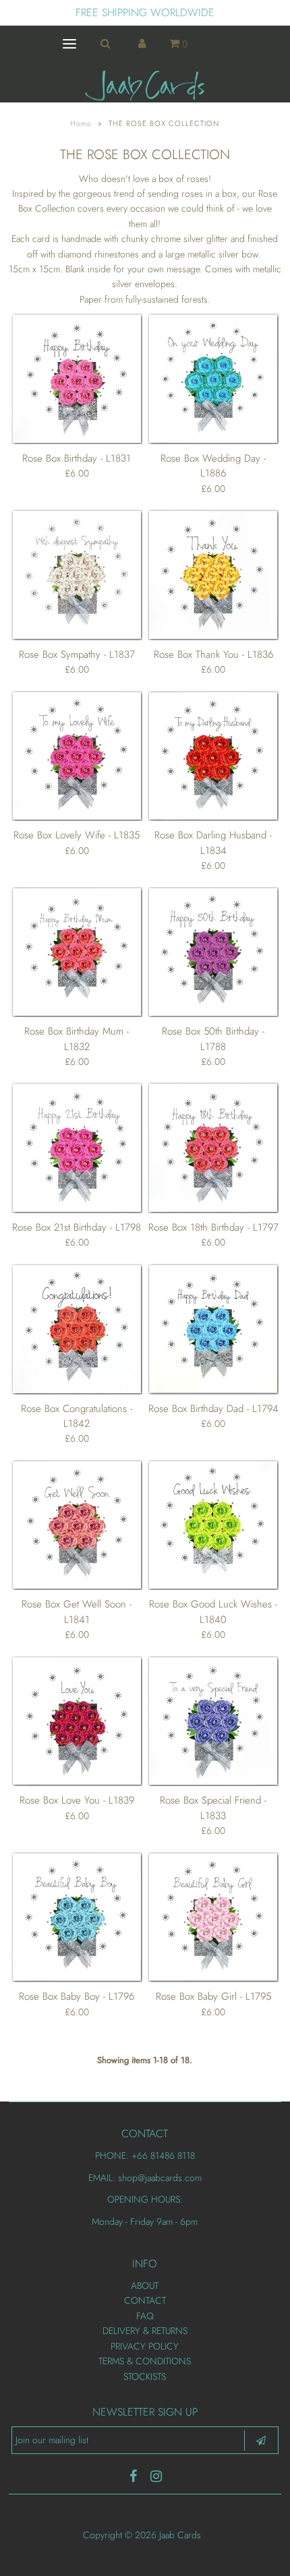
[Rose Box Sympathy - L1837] (77, 575)
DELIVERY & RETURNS (145, 2331)
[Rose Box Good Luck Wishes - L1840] (213, 1525)
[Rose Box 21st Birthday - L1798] (77, 1148)
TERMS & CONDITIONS (145, 2361)
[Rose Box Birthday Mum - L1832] (77, 952)
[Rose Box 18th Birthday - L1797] (213, 1148)
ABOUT (145, 2286)
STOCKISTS (145, 2376)
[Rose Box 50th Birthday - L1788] (213, 952)
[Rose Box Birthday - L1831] (77, 379)
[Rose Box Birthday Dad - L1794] (213, 1329)
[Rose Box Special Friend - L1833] (213, 1721)
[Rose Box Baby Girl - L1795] (213, 1918)
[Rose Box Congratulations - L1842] (77, 1329)
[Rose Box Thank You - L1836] (213, 575)
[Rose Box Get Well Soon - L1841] (77, 1525)
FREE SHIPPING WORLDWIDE (145, 12)
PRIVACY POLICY (145, 2346)
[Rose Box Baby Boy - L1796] (77, 1918)
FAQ (145, 2316)
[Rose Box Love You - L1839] (77, 1721)
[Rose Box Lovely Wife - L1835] (77, 756)
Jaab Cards (181, 2535)
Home (81, 123)
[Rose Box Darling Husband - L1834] (213, 756)
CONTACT (145, 2300)
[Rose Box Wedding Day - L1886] (213, 379)
